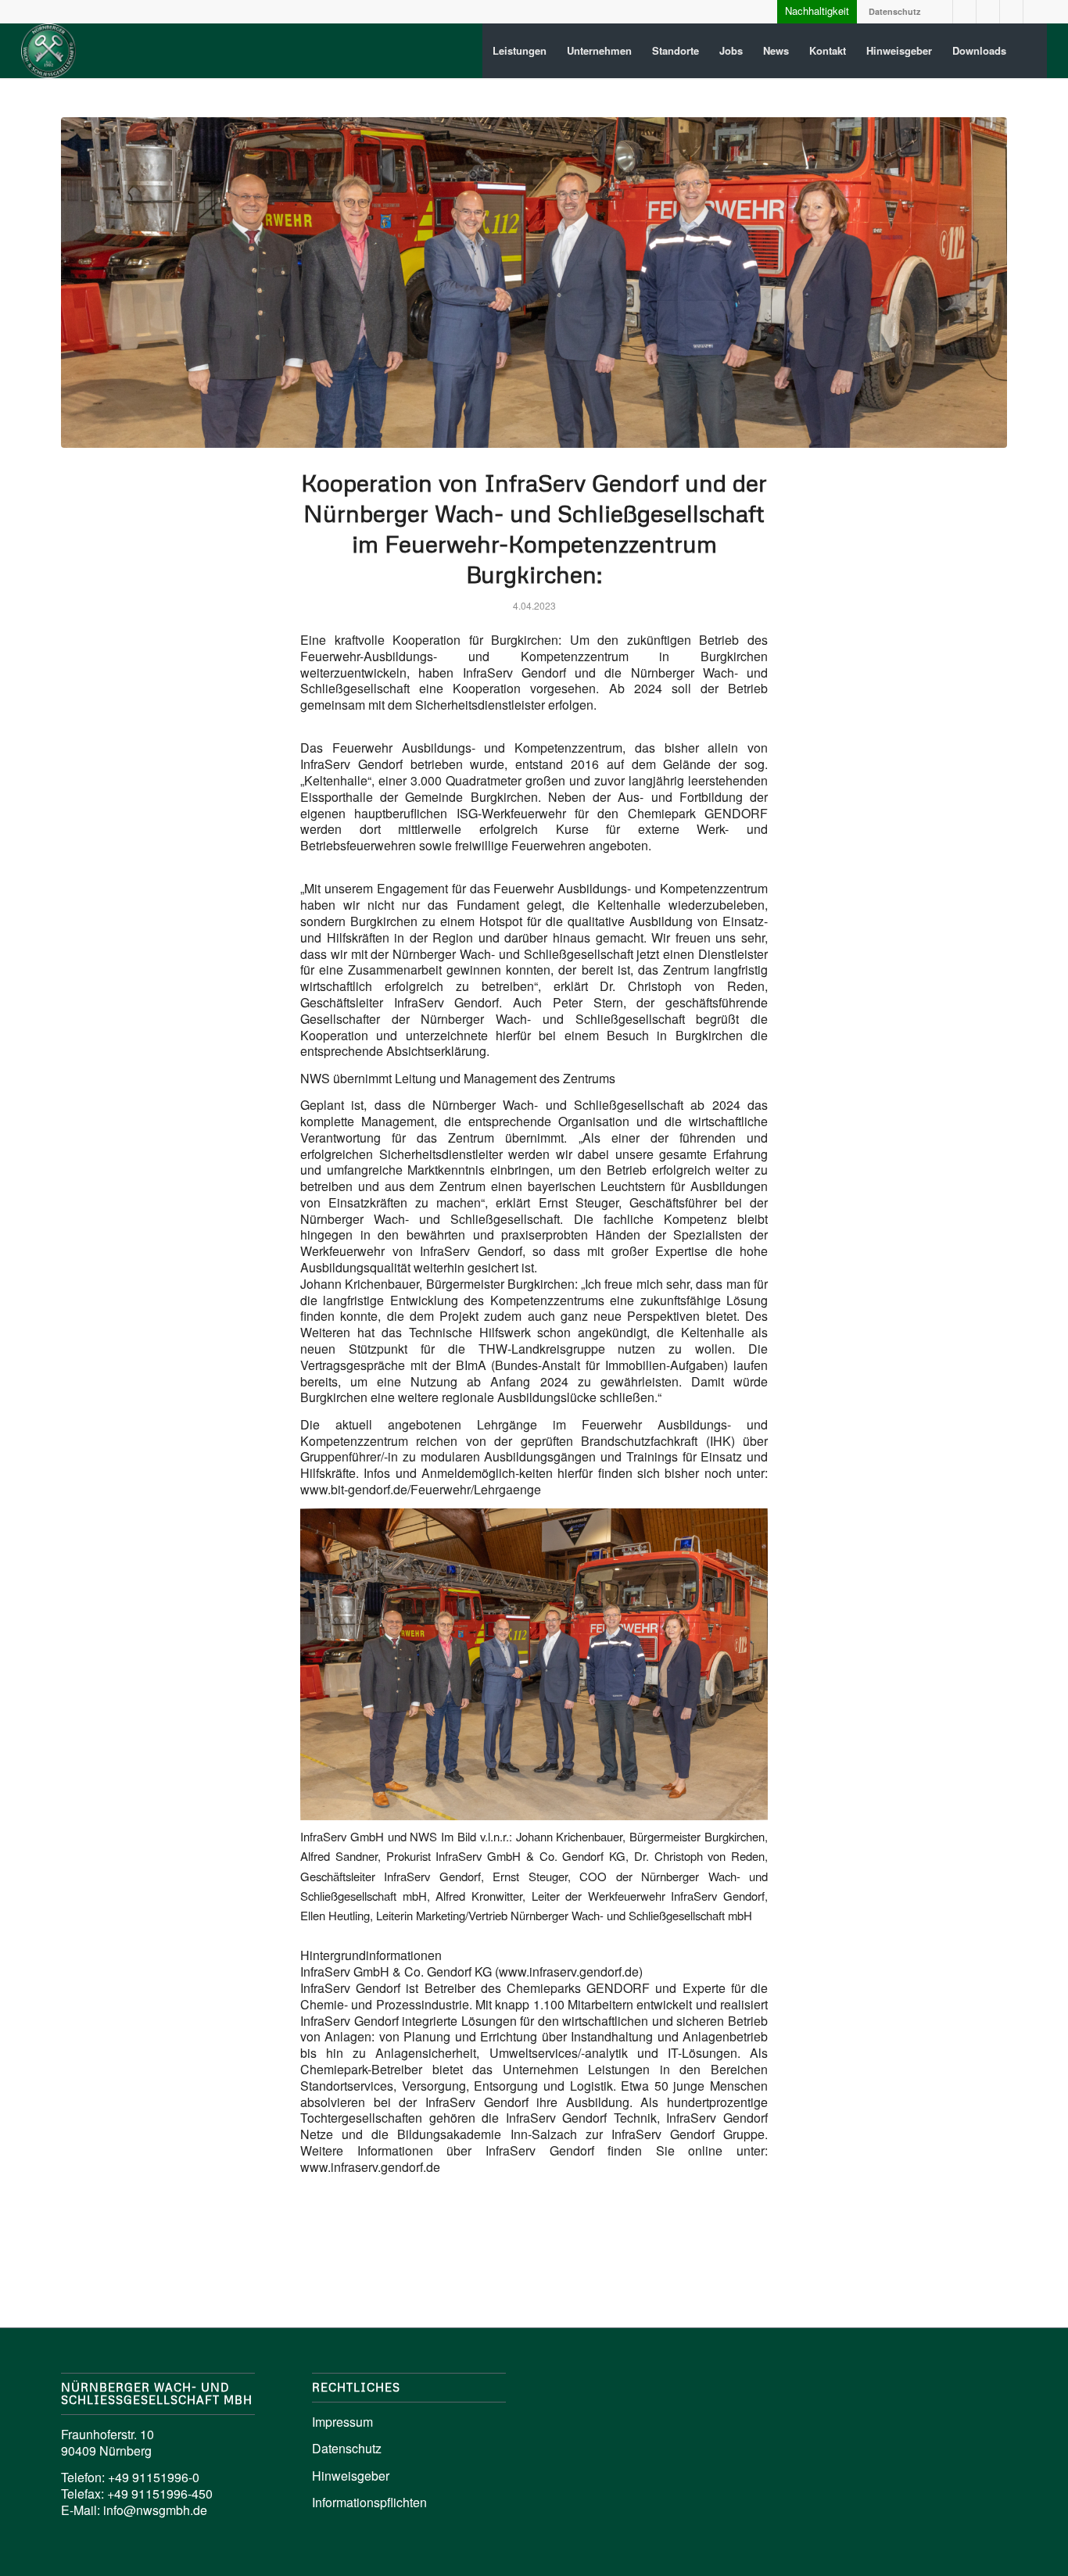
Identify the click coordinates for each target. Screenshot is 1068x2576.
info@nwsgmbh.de (155, 2510)
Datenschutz (895, 11)
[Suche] (1032, 51)
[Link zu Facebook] (1011, 12)
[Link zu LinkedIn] (941, 12)
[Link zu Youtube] (988, 12)
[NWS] (48, 51)
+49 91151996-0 (154, 2477)
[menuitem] (520, 51)
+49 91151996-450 (160, 2494)
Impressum (342, 2422)
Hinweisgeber (351, 2476)
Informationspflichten (369, 2502)
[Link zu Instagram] (964, 12)
